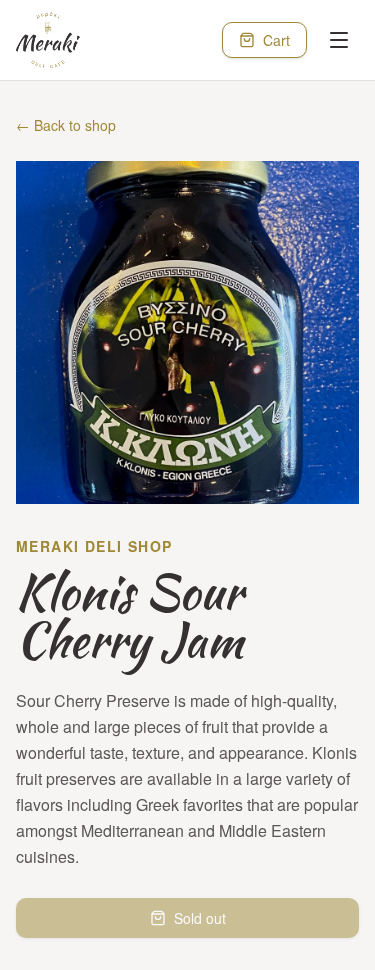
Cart (276, 40)
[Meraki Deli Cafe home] (48, 40)
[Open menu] (339, 40)
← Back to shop (66, 125)
